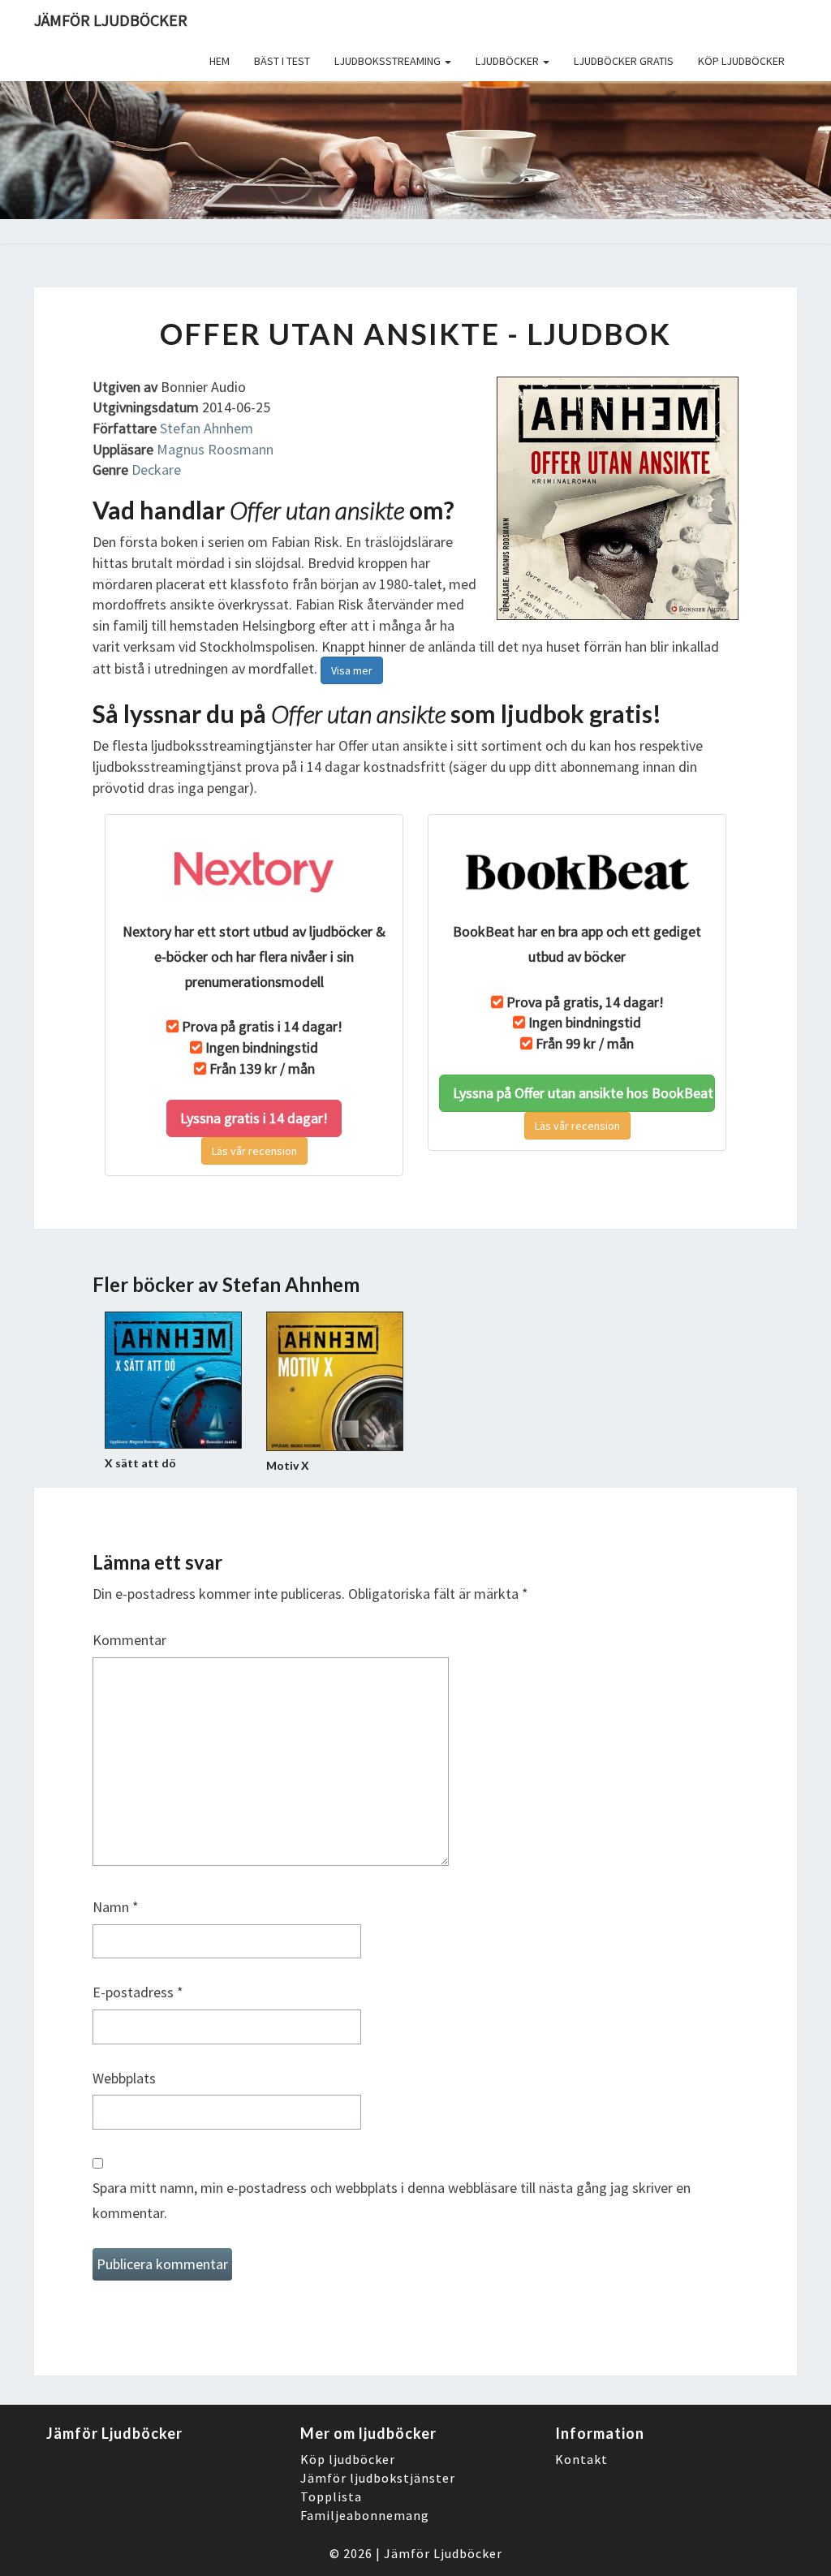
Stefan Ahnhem (207, 428)
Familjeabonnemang (365, 2515)
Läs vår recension (254, 1151)
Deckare (156, 470)
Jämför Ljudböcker (443, 2553)
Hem (220, 61)
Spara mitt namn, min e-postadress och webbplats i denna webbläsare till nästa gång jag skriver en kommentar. (392, 2200)
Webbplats (124, 2078)
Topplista (331, 2496)
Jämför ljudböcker (111, 20)
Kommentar (129, 1640)
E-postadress (138, 1992)
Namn (116, 1907)
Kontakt (581, 2459)
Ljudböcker (508, 61)
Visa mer (352, 670)
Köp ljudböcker (741, 61)
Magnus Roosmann (215, 449)
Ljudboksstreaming (389, 61)
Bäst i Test (282, 61)
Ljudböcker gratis (624, 61)
